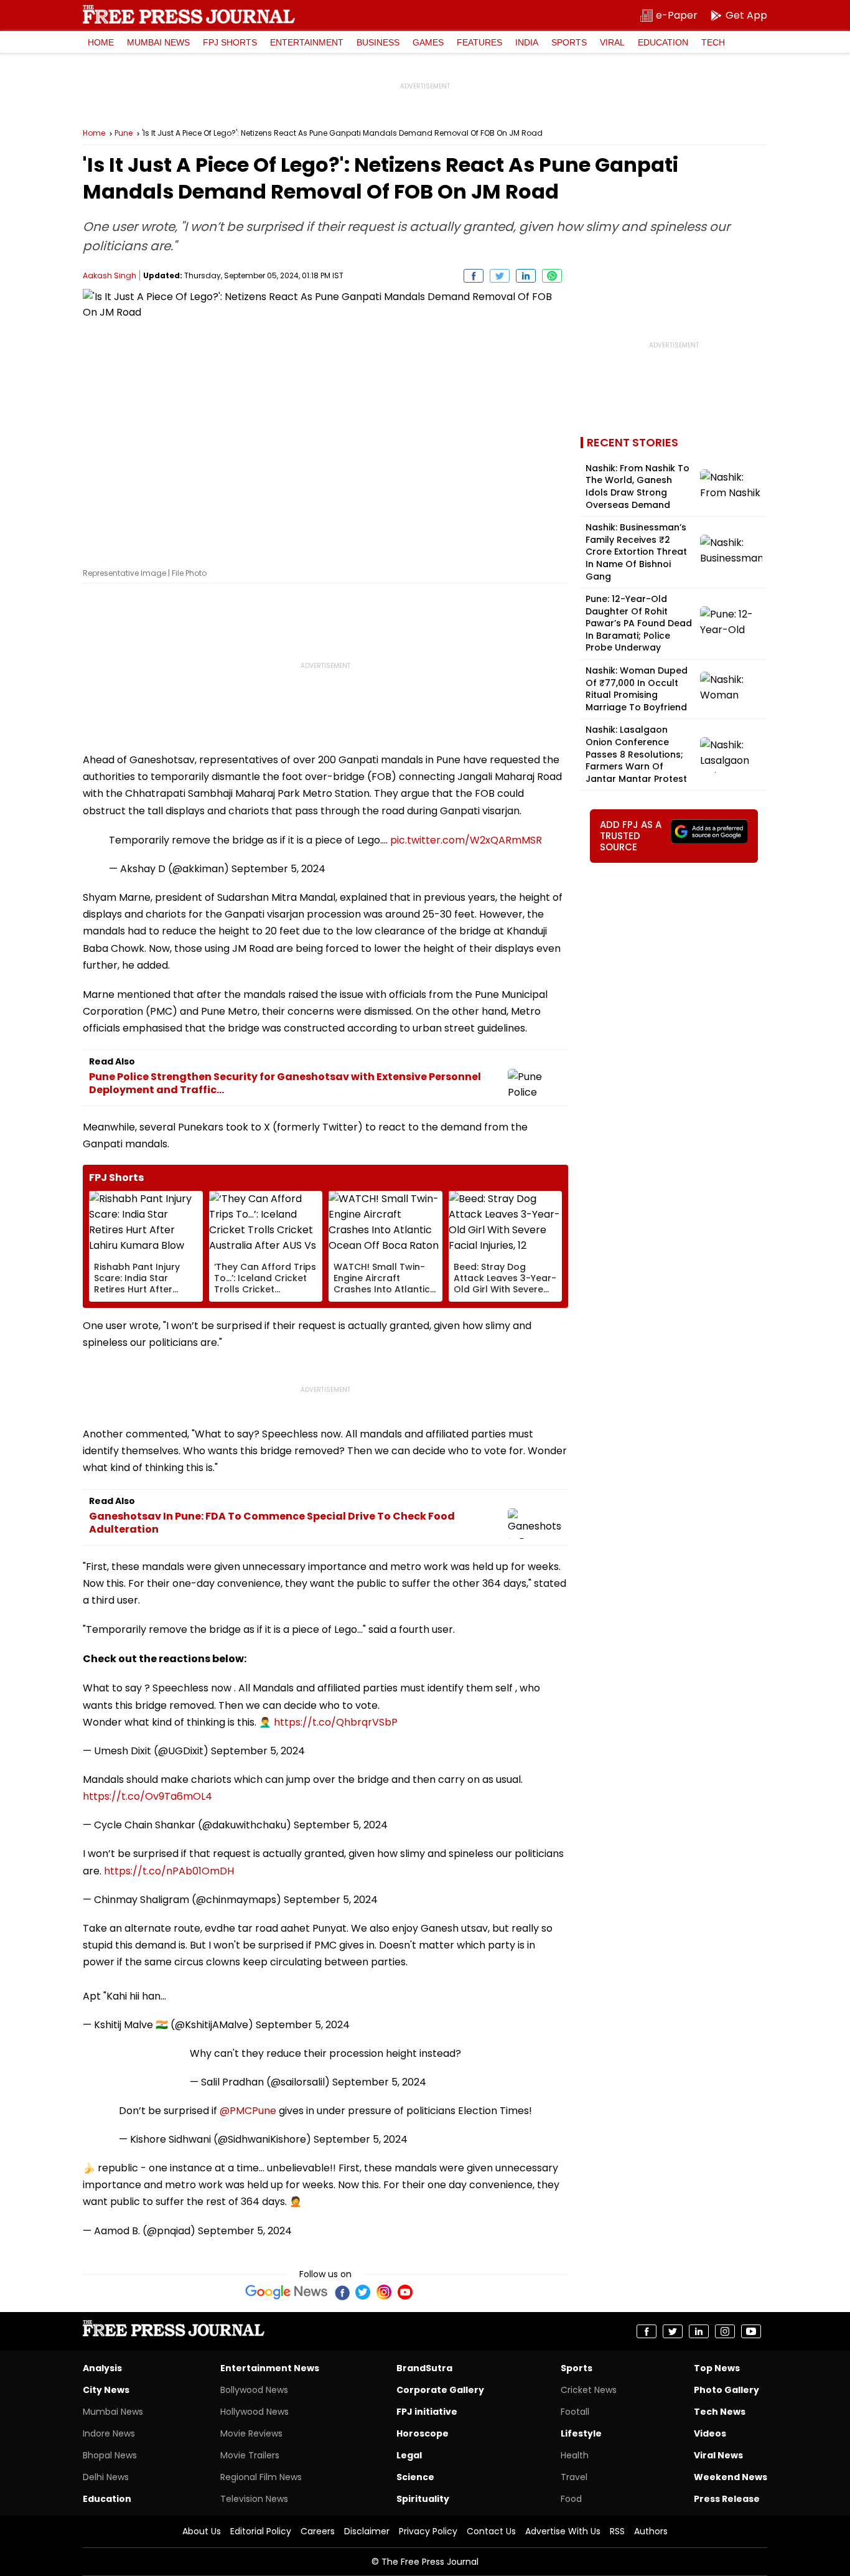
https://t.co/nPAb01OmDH (169, 1871)
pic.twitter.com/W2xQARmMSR (466, 840)
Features (479, 42)
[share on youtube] (751, 2331)
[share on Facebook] (474, 276)
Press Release (727, 2499)
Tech (713, 42)
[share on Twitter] (500, 276)
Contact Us (491, 2531)
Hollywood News (255, 2412)
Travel (574, 2477)
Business (378, 42)
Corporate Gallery (440, 2390)
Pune (124, 133)
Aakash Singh (110, 275)
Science (415, 2477)
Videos (710, 2433)
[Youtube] (405, 2292)
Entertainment (307, 42)
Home (101, 42)
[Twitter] (363, 2292)
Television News (254, 2499)
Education (663, 42)
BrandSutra (424, 2368)
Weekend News (731, 2477)
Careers (318, 2531)
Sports (569, 42)
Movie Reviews (251, 2433)
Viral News (718, 2455)
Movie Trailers (250, 2455)
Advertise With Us (563, 2531)
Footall (575, 2412)
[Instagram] (384, 2292)
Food (571, 2499)
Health (575, 2455)
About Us (202, 2531)
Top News (717, 2368)
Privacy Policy (428, 2531)
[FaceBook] (342, 2292)
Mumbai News (158, 42)
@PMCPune (248, 2111)
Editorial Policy (261, 2531)
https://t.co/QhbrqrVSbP (336, 1722)
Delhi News (106, 2477)
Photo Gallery (726, 2390)
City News (106, 2390)
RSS (617, 2531)
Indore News (109, 2433)
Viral (612, 42)
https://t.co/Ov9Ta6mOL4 (147, 1796)
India (527, 42)
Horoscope (423, 2433)
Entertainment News (270, 2368)
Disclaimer (367, 2531)
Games (428, 42)
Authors (651, 2531)
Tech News (720, 2412)
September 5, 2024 (278, 869)
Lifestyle (581, 2433)
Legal (409, 2455)
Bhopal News (110, 2455)
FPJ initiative (427, 2412)
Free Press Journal (189, 14)
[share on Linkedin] (526, 276)
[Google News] (287, 2292)
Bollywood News (254, 2390)
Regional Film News (261, 2477)
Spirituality (423, 2499)
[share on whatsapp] (552, 276)
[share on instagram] (725, 2331)
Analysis (102, 2368)
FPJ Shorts (230, 42)
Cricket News (589, 2390)
